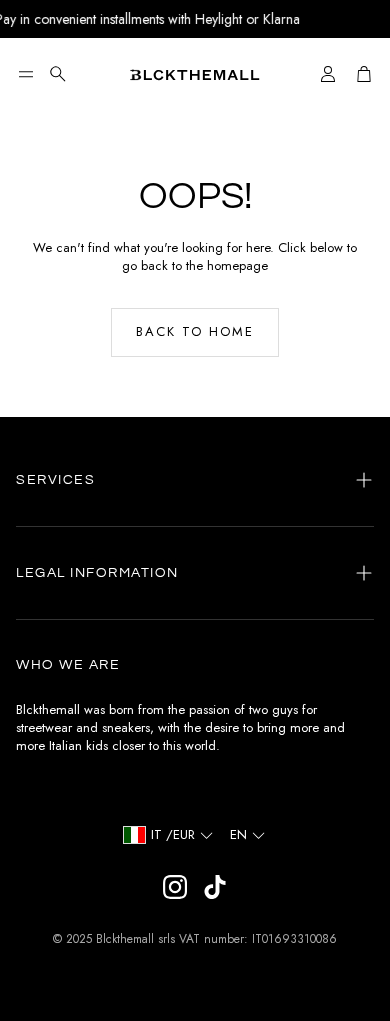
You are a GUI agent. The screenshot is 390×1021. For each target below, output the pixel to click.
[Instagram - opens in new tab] (175, 887)
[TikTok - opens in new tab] (215, 887)
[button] (26, 74)
